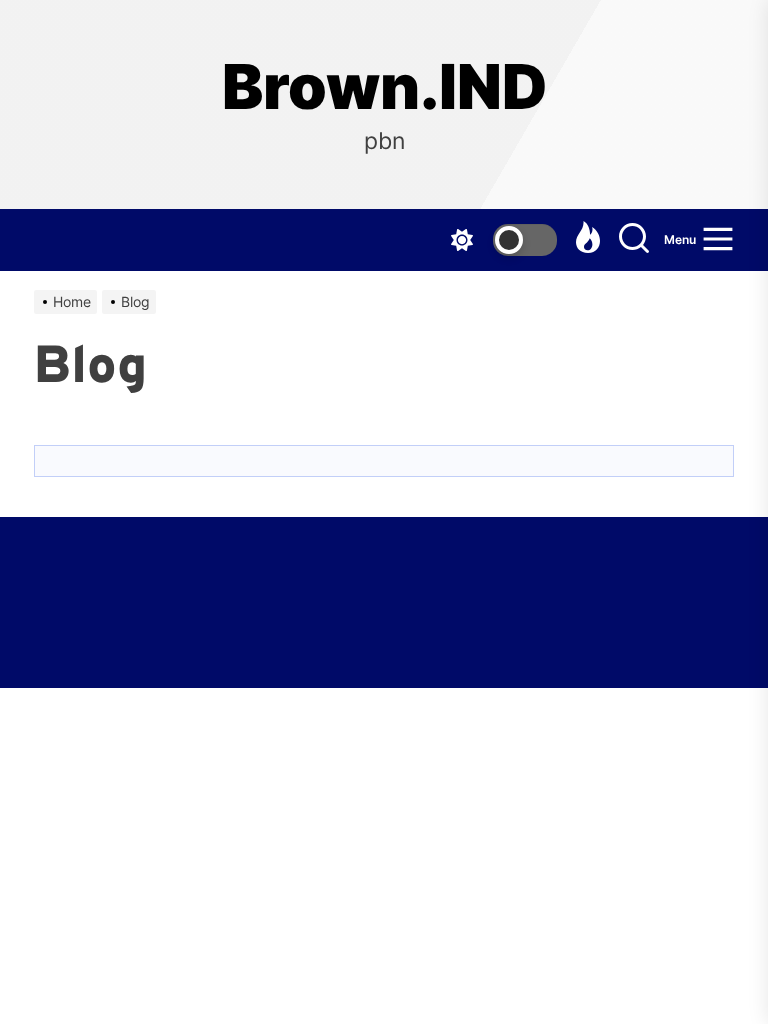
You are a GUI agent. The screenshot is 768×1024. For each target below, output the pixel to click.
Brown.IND (384, 87)
